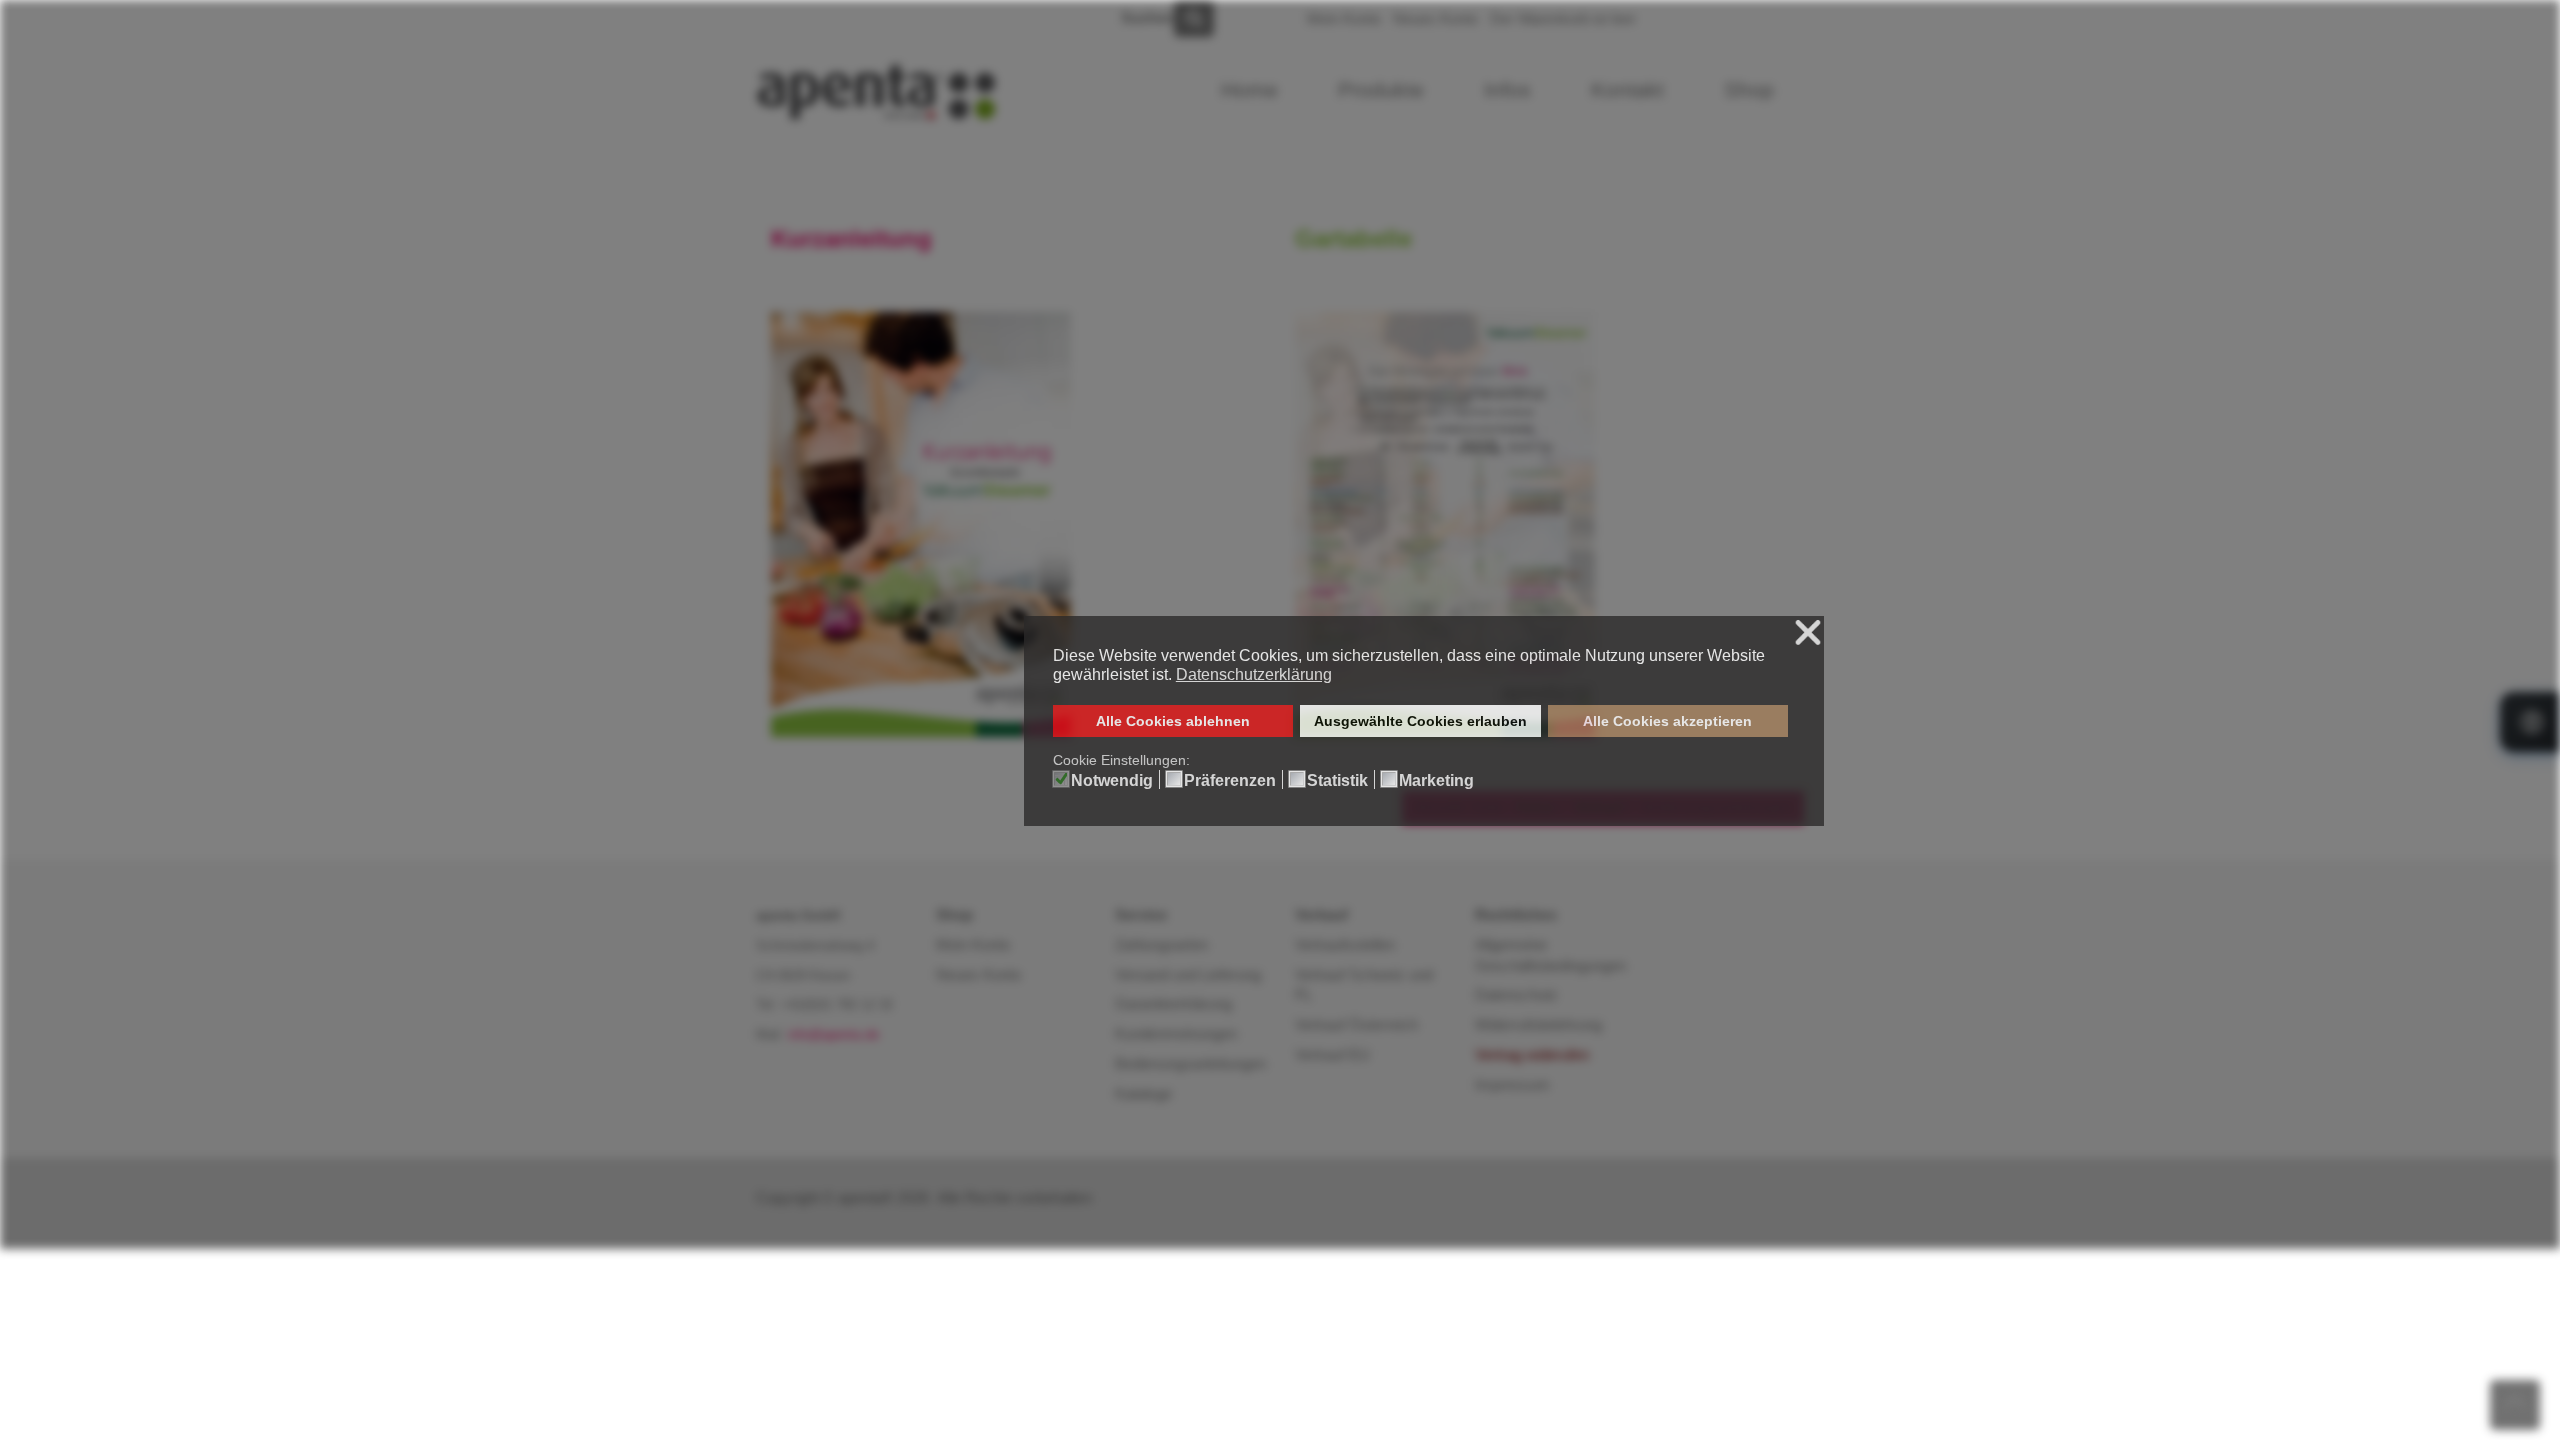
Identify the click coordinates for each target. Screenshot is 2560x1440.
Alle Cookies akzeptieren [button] (1667, 721)
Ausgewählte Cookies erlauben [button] (1420, 721)
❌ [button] (1808, 633)
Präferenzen (1230, 781)
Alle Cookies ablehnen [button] (1173, 721)
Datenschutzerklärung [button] (1254, 674)
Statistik (1337, 781)
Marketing (1436, 781)
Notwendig (1112, 781)
